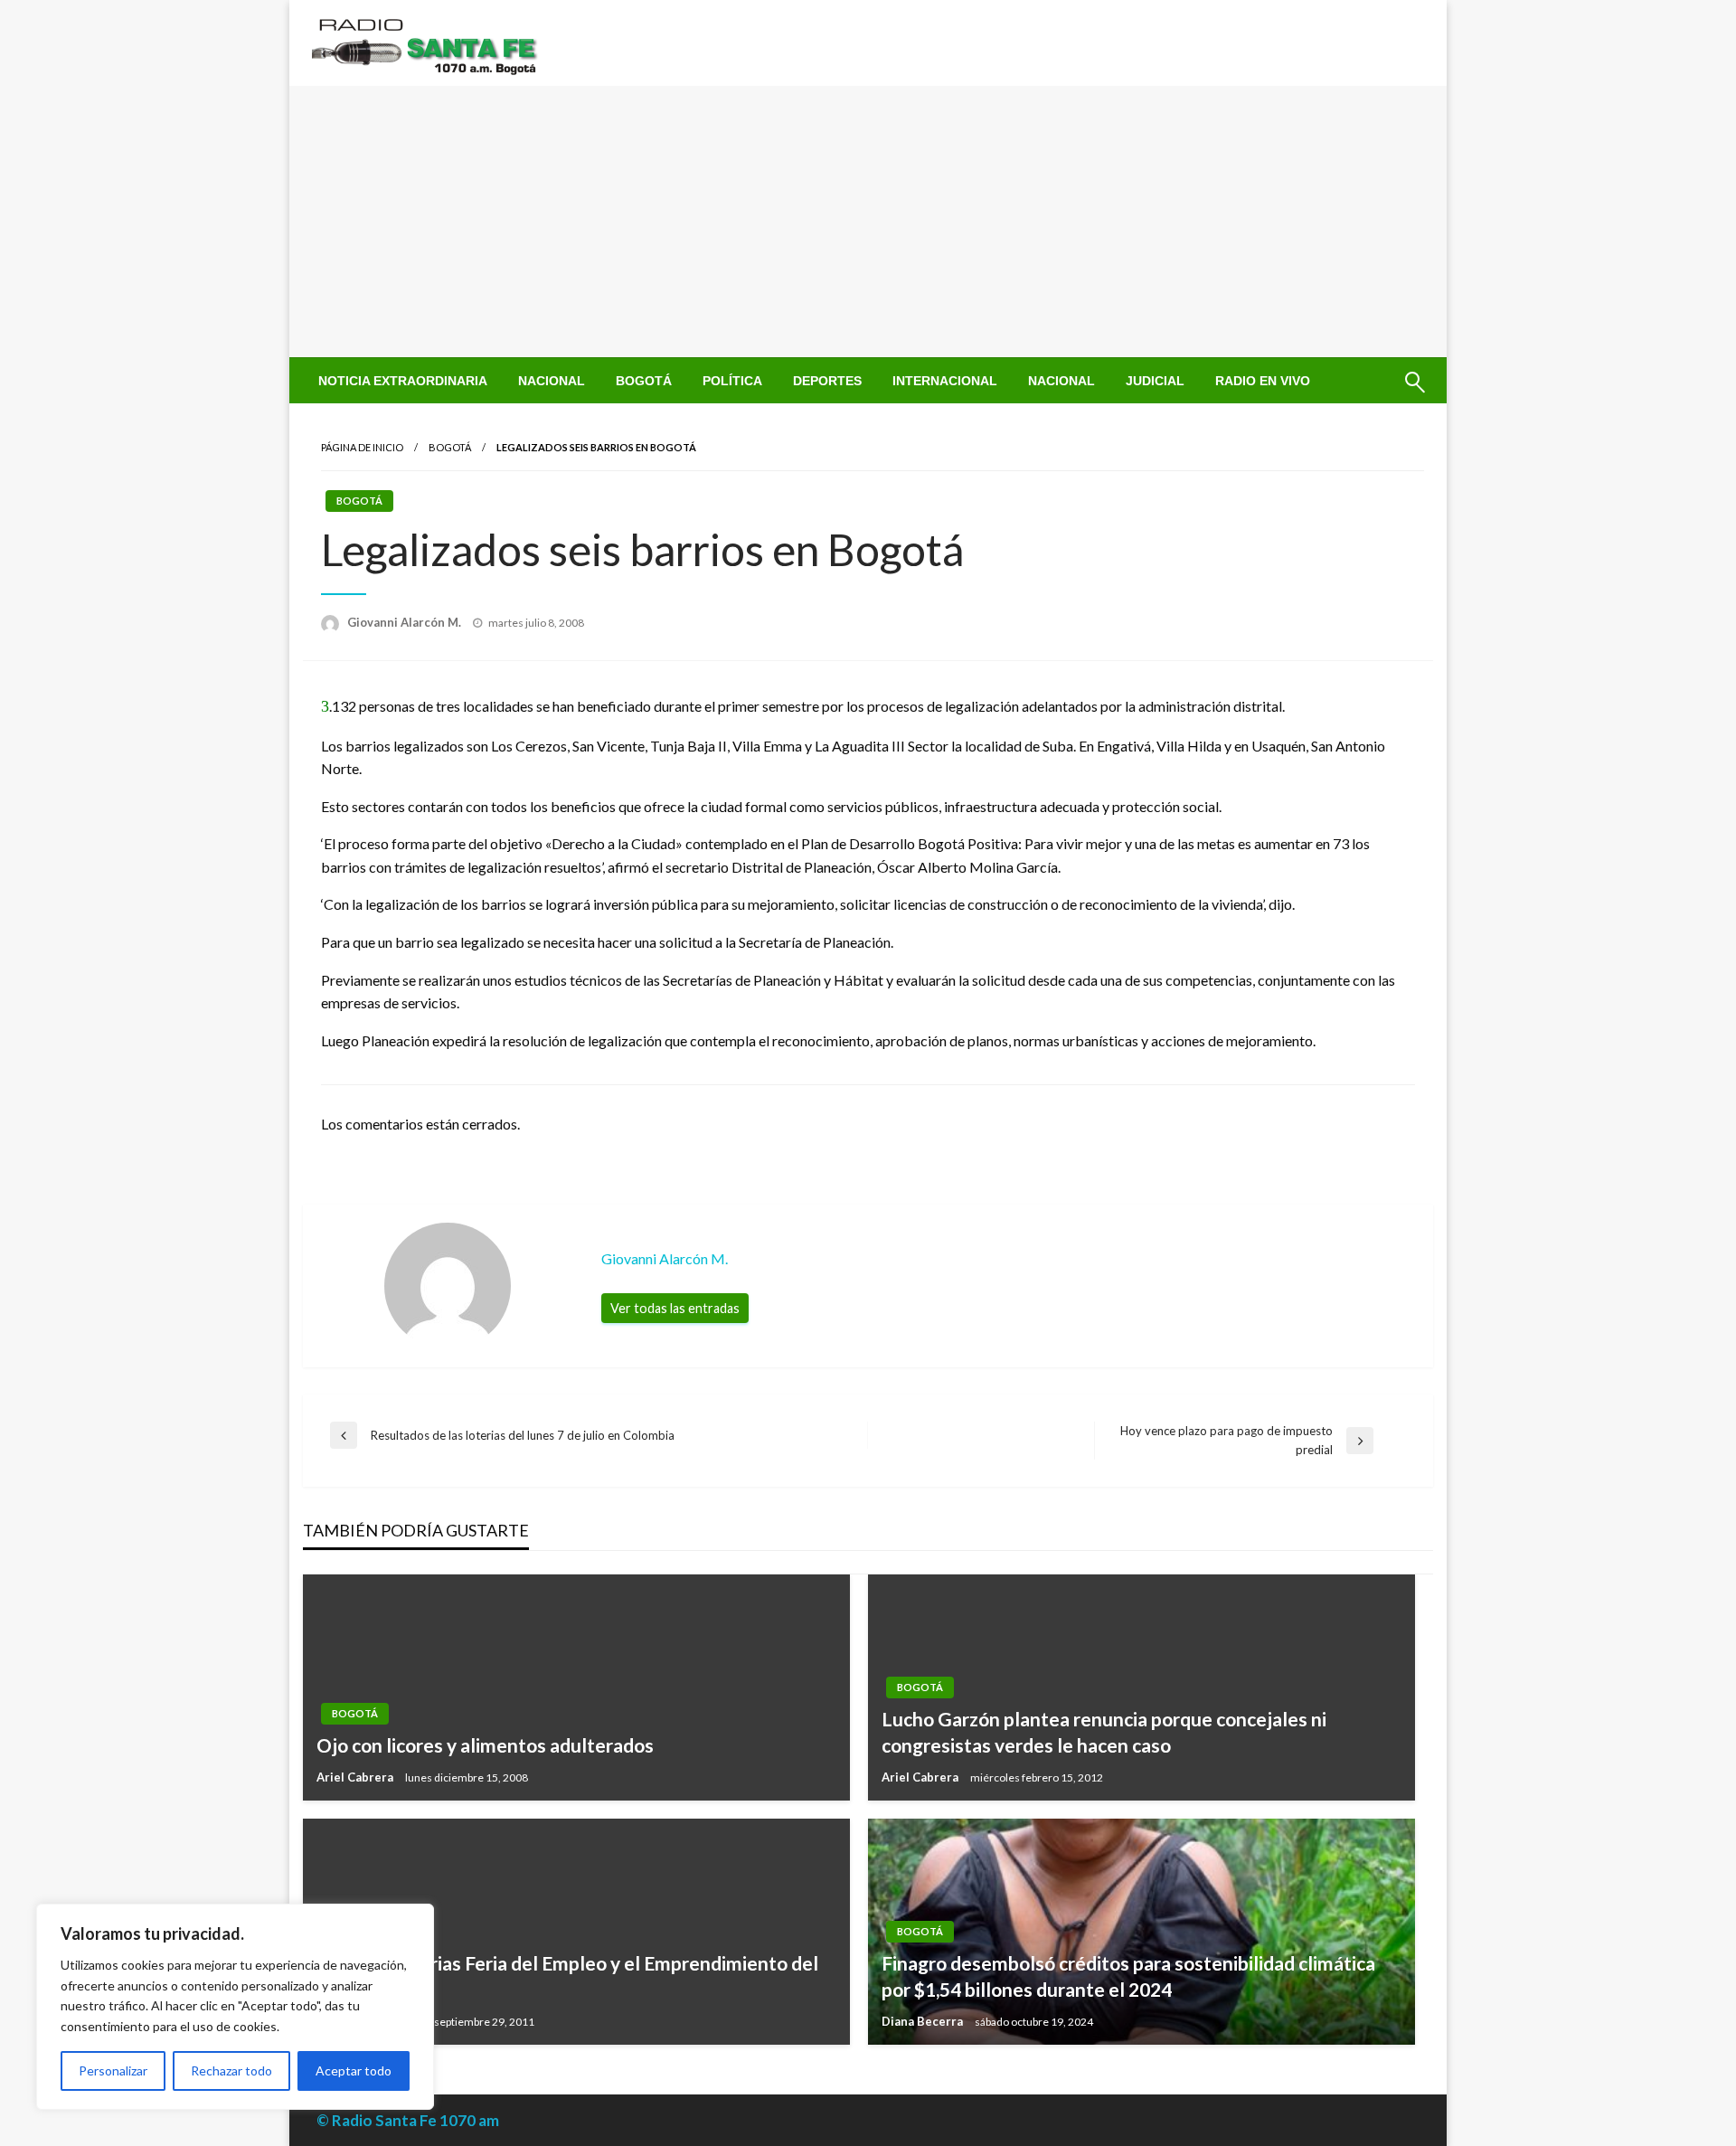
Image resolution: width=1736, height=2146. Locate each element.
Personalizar (113, 2070)
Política (732, 381)
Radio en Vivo (1263, 381)
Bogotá (644, 381)
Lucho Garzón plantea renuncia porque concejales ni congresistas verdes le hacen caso (1104, 1732)
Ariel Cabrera (356, 1777)
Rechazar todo (231, 2070)
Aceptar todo (354, 2070)
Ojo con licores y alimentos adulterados (485, 1745)
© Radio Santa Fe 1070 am (408, 2120)
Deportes (827, 381)
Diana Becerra (924, 2021)
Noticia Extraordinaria (403, 381)
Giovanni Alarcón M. (406, 622)
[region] (235, 2007)
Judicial (1155, 381)
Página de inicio (362, 447)
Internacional (945, 381)
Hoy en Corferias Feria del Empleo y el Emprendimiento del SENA (567, 1976)
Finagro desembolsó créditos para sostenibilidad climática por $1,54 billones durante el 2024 (1128, 1976)
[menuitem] (403, 381)
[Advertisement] (868, 222)
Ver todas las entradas (675, 1308)
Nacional (552, 381)
